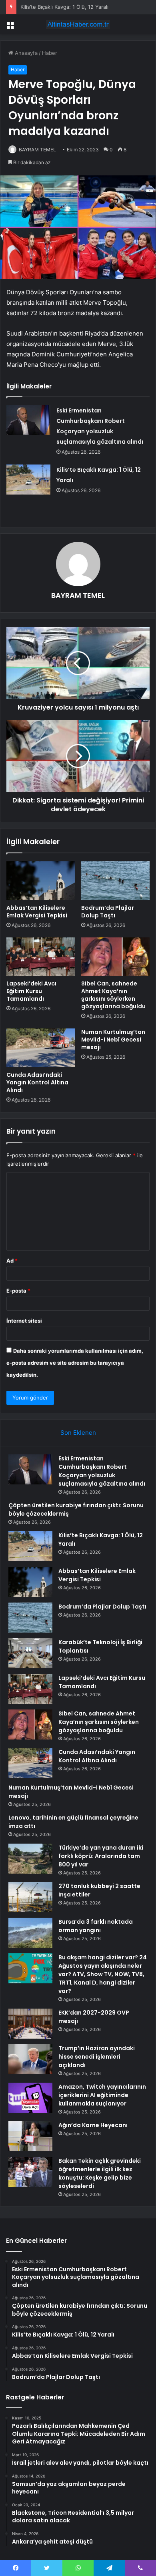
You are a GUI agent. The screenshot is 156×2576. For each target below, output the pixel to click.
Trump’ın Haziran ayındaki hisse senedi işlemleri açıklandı (97, 2057)
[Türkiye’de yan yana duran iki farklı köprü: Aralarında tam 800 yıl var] (30, 1859)
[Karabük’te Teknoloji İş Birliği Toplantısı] (30, 1653)
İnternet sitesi (24, 1321)
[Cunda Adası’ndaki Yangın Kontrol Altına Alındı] (41, 1048)
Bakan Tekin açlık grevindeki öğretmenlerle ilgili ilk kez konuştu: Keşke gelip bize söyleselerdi (100, 2173)
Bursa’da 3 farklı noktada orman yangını (96, 1926)
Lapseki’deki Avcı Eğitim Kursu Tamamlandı (31, 991)
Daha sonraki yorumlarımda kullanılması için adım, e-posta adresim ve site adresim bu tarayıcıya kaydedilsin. (75, 1363)
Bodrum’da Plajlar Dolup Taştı (108, 912)
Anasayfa (25, 53)
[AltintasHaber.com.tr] (78, 24)
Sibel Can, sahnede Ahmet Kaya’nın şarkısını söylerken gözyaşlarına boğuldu (113, 995)
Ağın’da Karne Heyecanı (93, 2125)
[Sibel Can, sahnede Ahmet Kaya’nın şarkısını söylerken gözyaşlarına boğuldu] (115, 957)
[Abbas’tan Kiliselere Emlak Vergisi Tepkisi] (41, 881)
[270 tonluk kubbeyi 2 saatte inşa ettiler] (30, 1897)
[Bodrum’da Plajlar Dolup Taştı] (115, 881)
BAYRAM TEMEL (37, 150)
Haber (50, 53)
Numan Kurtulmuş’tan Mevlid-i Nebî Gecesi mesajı (113, 1040)
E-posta (18, 1291)
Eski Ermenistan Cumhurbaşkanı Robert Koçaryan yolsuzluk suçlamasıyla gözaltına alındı (102, 1471)
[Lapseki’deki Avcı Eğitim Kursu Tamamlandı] (41, 957)
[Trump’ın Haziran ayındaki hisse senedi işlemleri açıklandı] (30, 2059)
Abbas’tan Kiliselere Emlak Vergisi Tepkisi (37, 912)
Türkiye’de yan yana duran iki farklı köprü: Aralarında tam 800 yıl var (101, 1856)
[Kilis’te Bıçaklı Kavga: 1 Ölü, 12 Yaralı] (28, 480)
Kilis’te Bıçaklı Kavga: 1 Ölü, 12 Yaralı (64, 7)
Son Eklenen (78, 1433)
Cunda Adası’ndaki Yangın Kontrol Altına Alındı (37, 1082)
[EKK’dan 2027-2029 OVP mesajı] (30, 2024)
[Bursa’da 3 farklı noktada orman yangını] (30, 1933)
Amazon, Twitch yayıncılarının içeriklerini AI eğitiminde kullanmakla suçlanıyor (102, 2095)
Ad (12, 1261)
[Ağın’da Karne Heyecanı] (30, 2136)
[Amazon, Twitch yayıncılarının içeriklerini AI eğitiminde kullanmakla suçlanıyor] (30, 2098)
